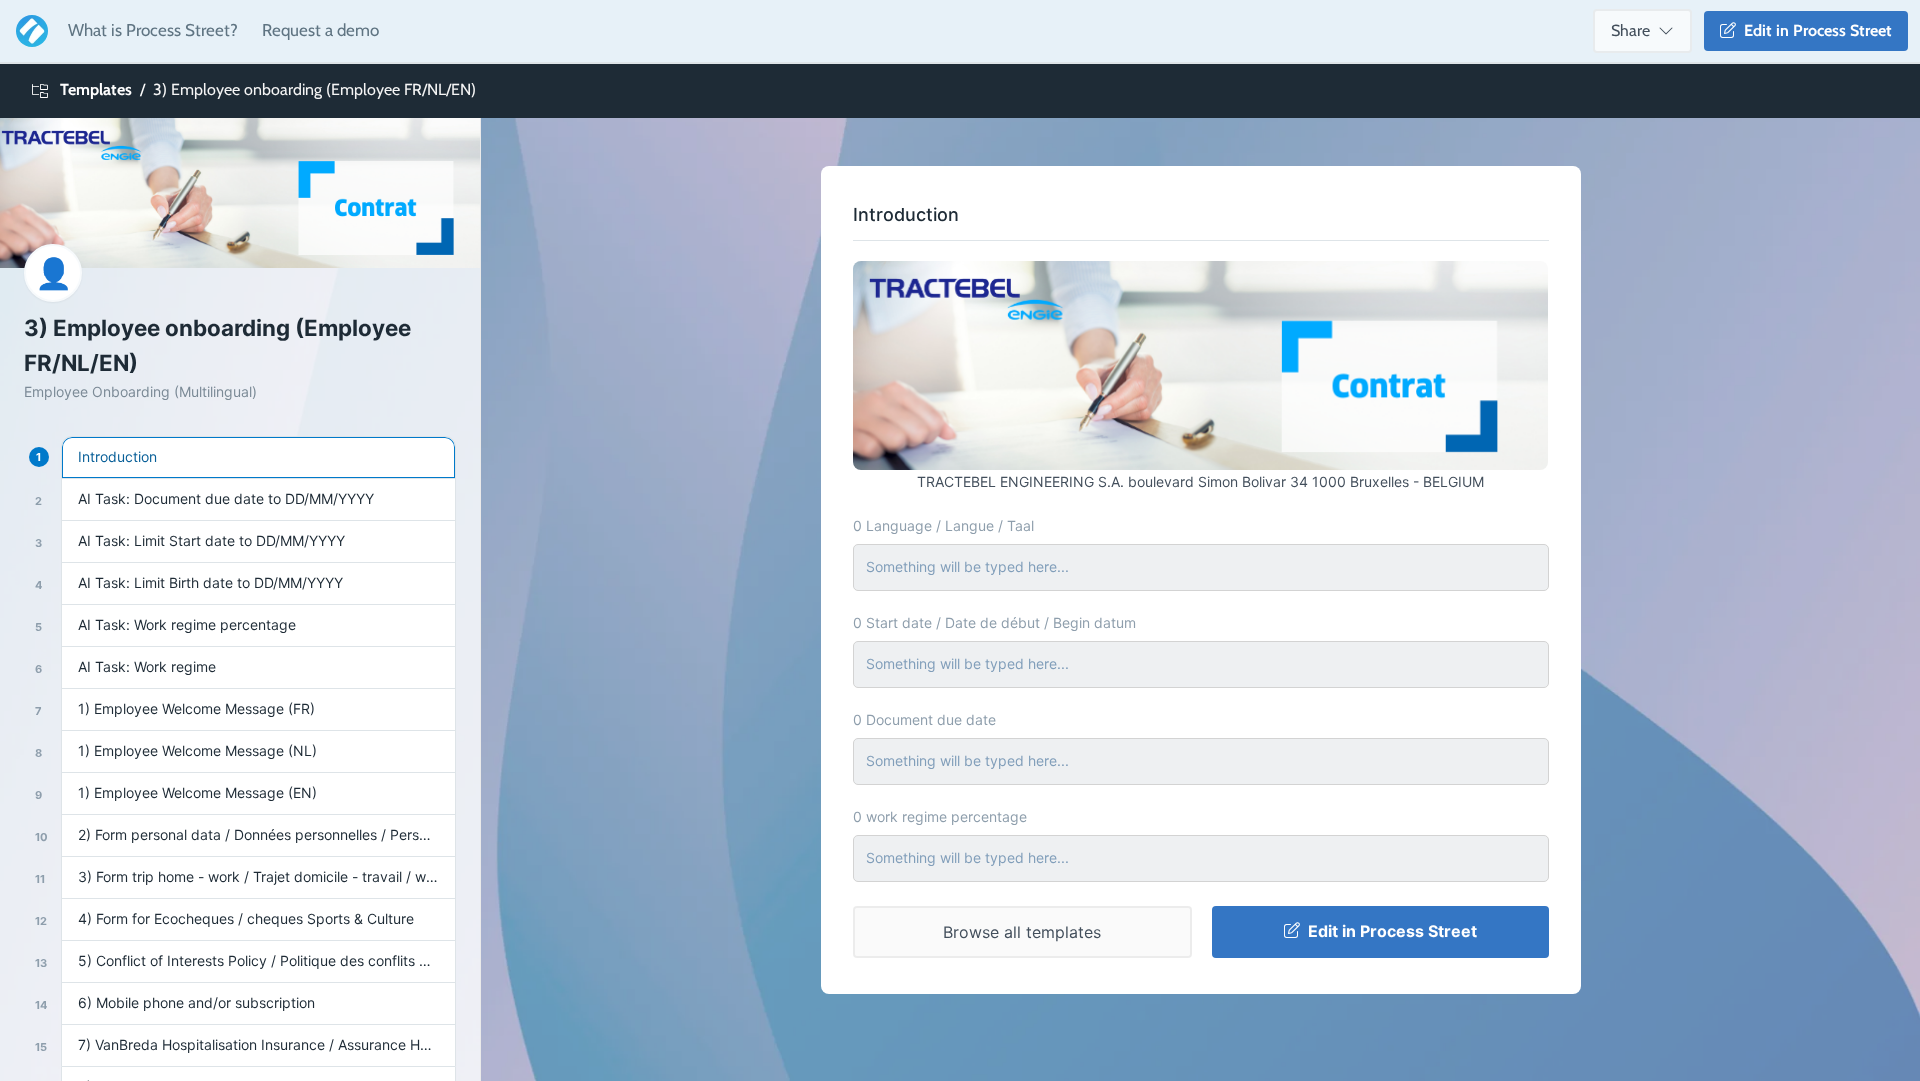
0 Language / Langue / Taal (943, 525)
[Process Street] (28, 31)
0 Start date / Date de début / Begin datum (994, 622)
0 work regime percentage (940, 816)
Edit (1814, 30)
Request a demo (320, 30)
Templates (96, 89)
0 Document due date (924, 719)
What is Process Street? (153, 30)
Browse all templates (1022, 932)
